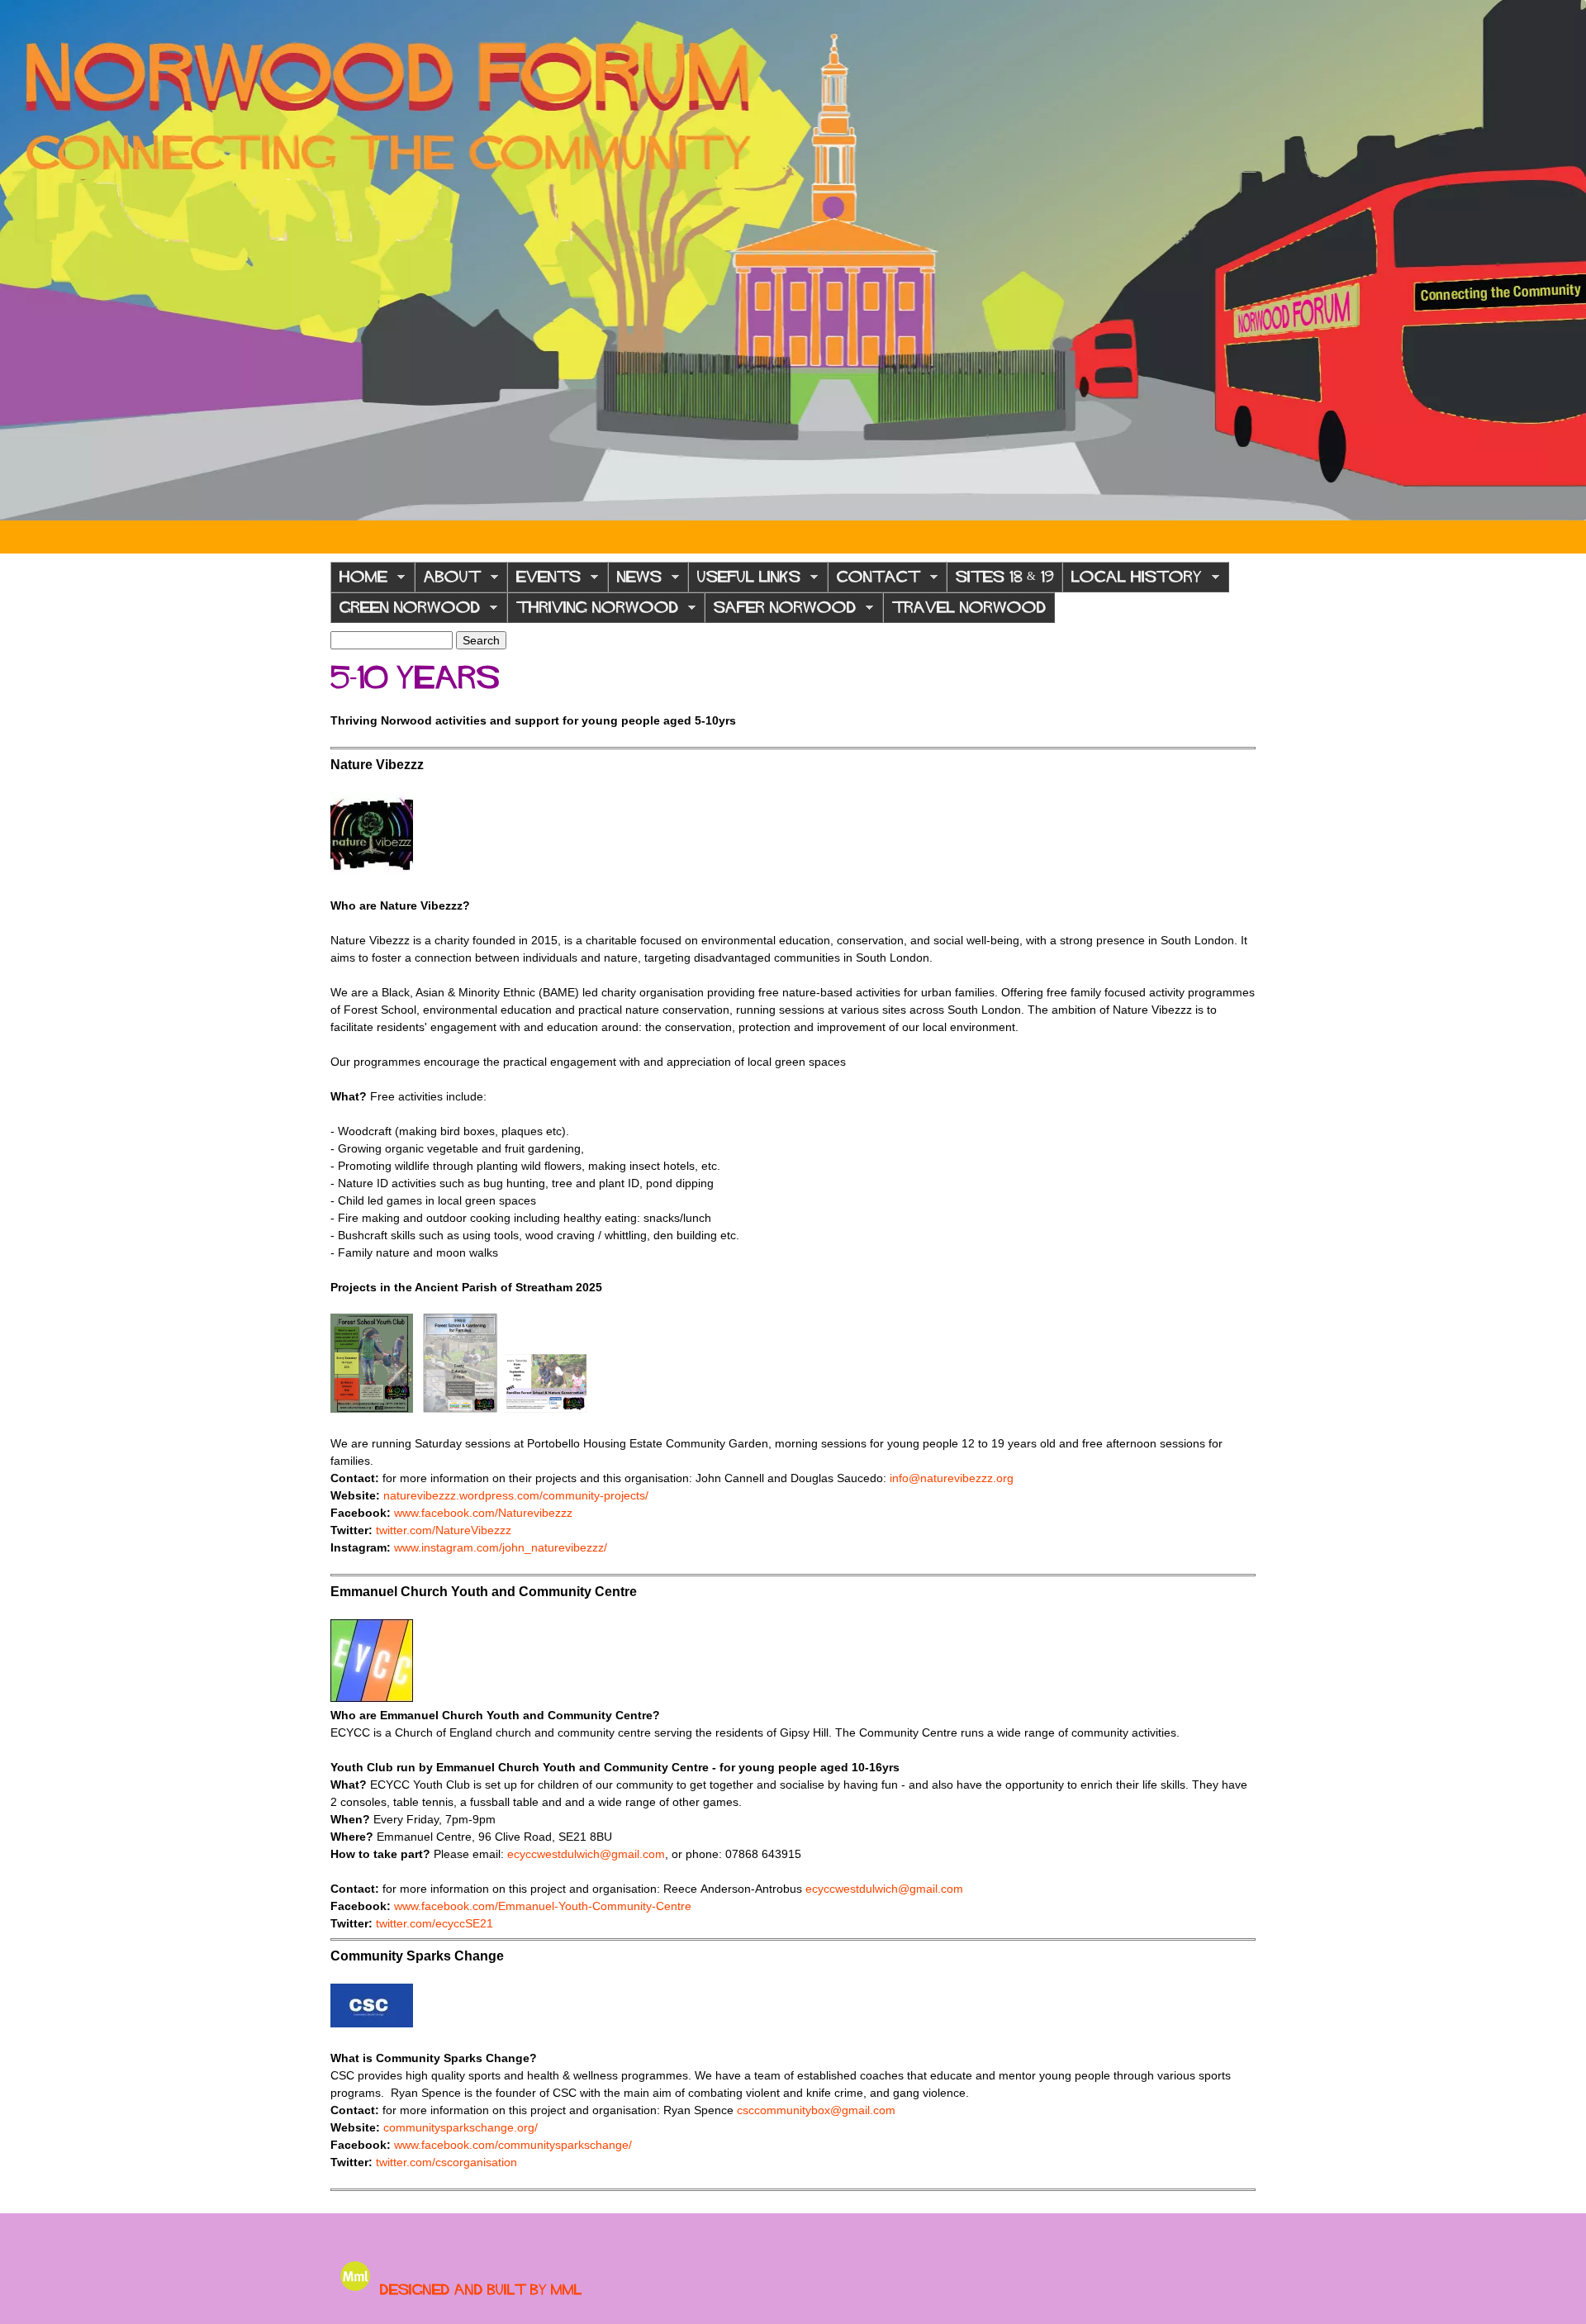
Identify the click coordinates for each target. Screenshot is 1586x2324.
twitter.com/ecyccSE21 (434, 1923)
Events (544, 581)
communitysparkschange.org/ (461, 2127)
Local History (1132, 581)
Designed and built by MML (481, 2289)
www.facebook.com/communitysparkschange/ (513, 2145)
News (635, 581)
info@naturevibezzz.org (952, 1478)
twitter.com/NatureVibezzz (444, 1530)
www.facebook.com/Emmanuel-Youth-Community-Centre (543, 1906)
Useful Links (744, 581)
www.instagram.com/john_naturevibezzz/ (501, 1547)
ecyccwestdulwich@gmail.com (586, 1854)
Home (359, 581)
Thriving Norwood (593, 612)
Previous (25, 260)
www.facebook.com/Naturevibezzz (483, 1513)
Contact (874, 581)
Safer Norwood (780, 612)
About (448, 581)
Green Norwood (405, 612)
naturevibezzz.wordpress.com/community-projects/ (516, 1495)
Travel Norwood (969, 607)
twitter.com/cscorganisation (446, 2162)
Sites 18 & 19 (1004, 577)
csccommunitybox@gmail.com (816, 2110)
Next (1561, 260)
